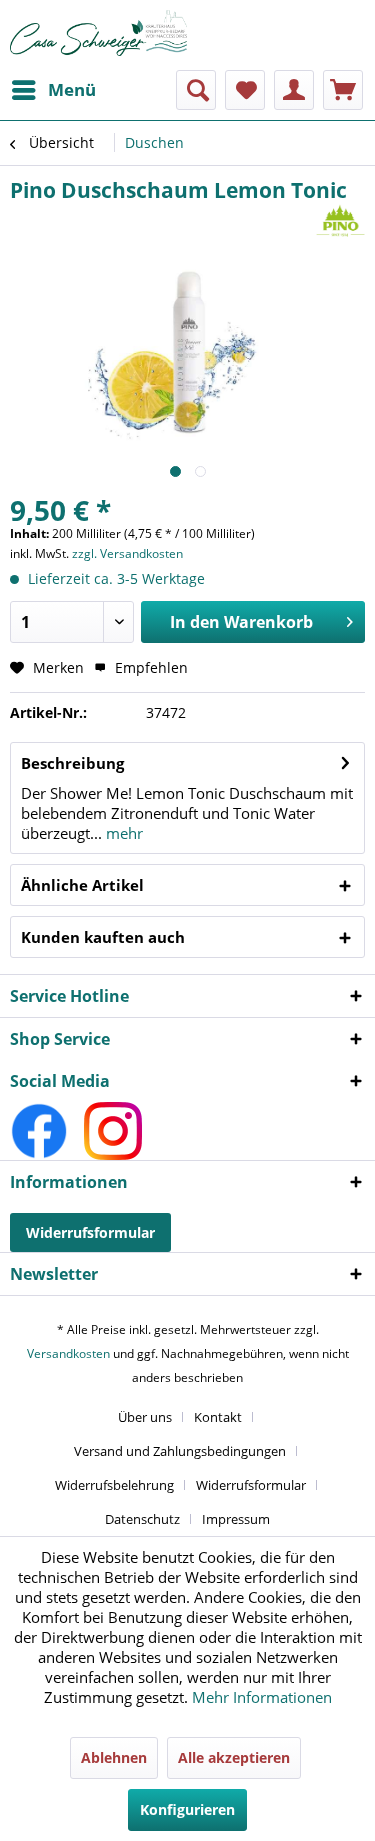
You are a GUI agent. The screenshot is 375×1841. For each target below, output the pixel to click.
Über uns (145, 1417)
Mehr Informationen (262, 1697)
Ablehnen (114, 1757)
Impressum (236, 1519)
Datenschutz (142, 1519)
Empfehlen (149, 667)
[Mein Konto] (294, 90)
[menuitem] (53, 90)
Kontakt (218, 1417)
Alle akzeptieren (234, 1757)
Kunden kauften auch (103, 937)
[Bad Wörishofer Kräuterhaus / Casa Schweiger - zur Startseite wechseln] (99, 33)
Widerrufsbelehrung (114, 1485)
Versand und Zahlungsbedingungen (180, 1451)
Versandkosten (68, 1353)
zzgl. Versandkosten (127, 553)
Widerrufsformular (90, 1232)
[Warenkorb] (343, 90)
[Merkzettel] (245, 90)
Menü (72, 89)
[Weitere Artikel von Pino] (340, 221)
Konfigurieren (187, 1809)
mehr (122, 833)
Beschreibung (72, 763)
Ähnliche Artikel (82, 885)
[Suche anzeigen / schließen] (196, 90)
